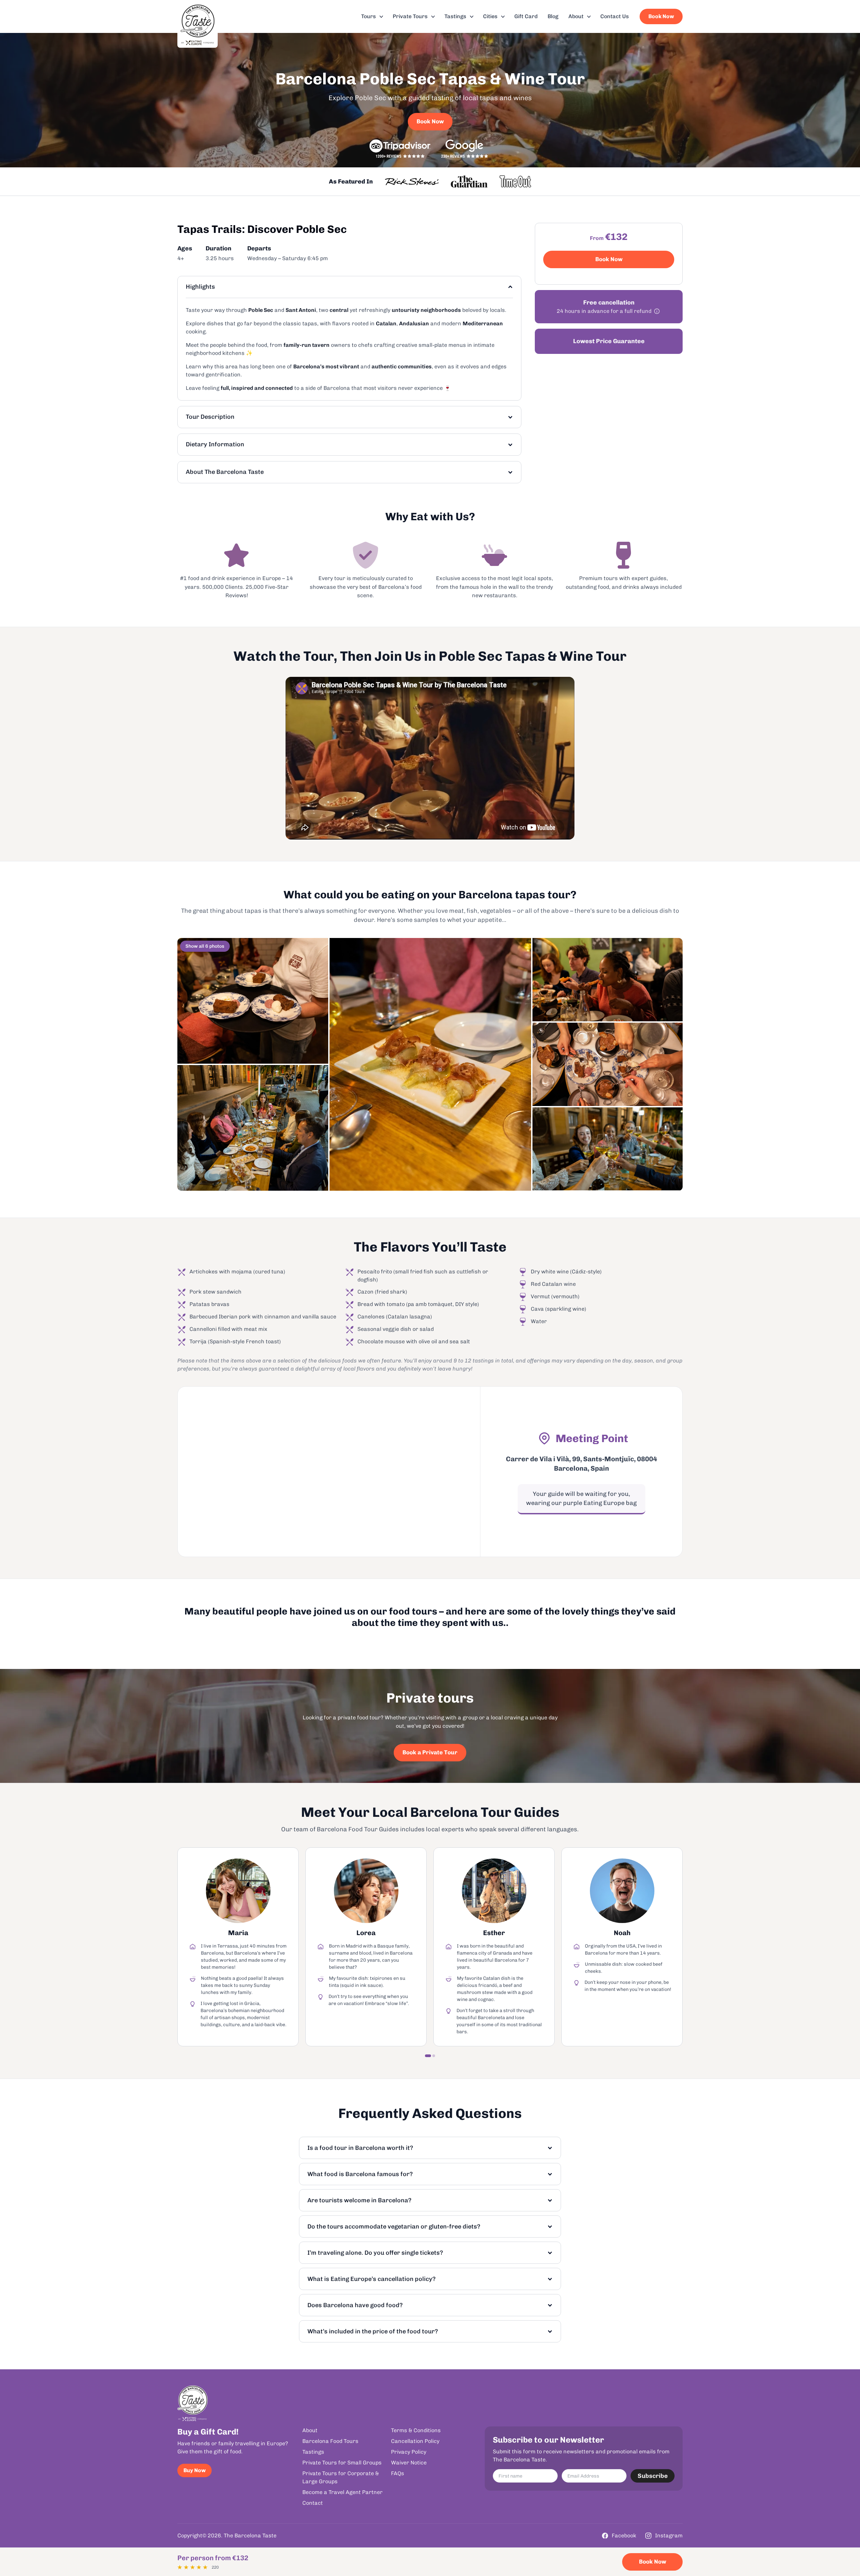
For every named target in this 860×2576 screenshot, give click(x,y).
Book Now (661, 16)
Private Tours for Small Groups (342, 2462)
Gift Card (526, 16)
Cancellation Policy (415, 2441)
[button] (428, 2056)
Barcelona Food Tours (330, 2441)
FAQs (398, 2473)
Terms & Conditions (416, 2430)
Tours (369, 16)
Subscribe (653, 2476)
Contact (313, 2503)
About (576, 16)
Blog (553, 16)
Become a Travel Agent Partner (342, 2492)
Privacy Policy (409, 2451)
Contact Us (615, 16)
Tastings (455, 16)
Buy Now (195, 2470)
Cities (490, 16)
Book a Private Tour (430, 1752)
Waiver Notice (409, 2462)
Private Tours (410, 16)
